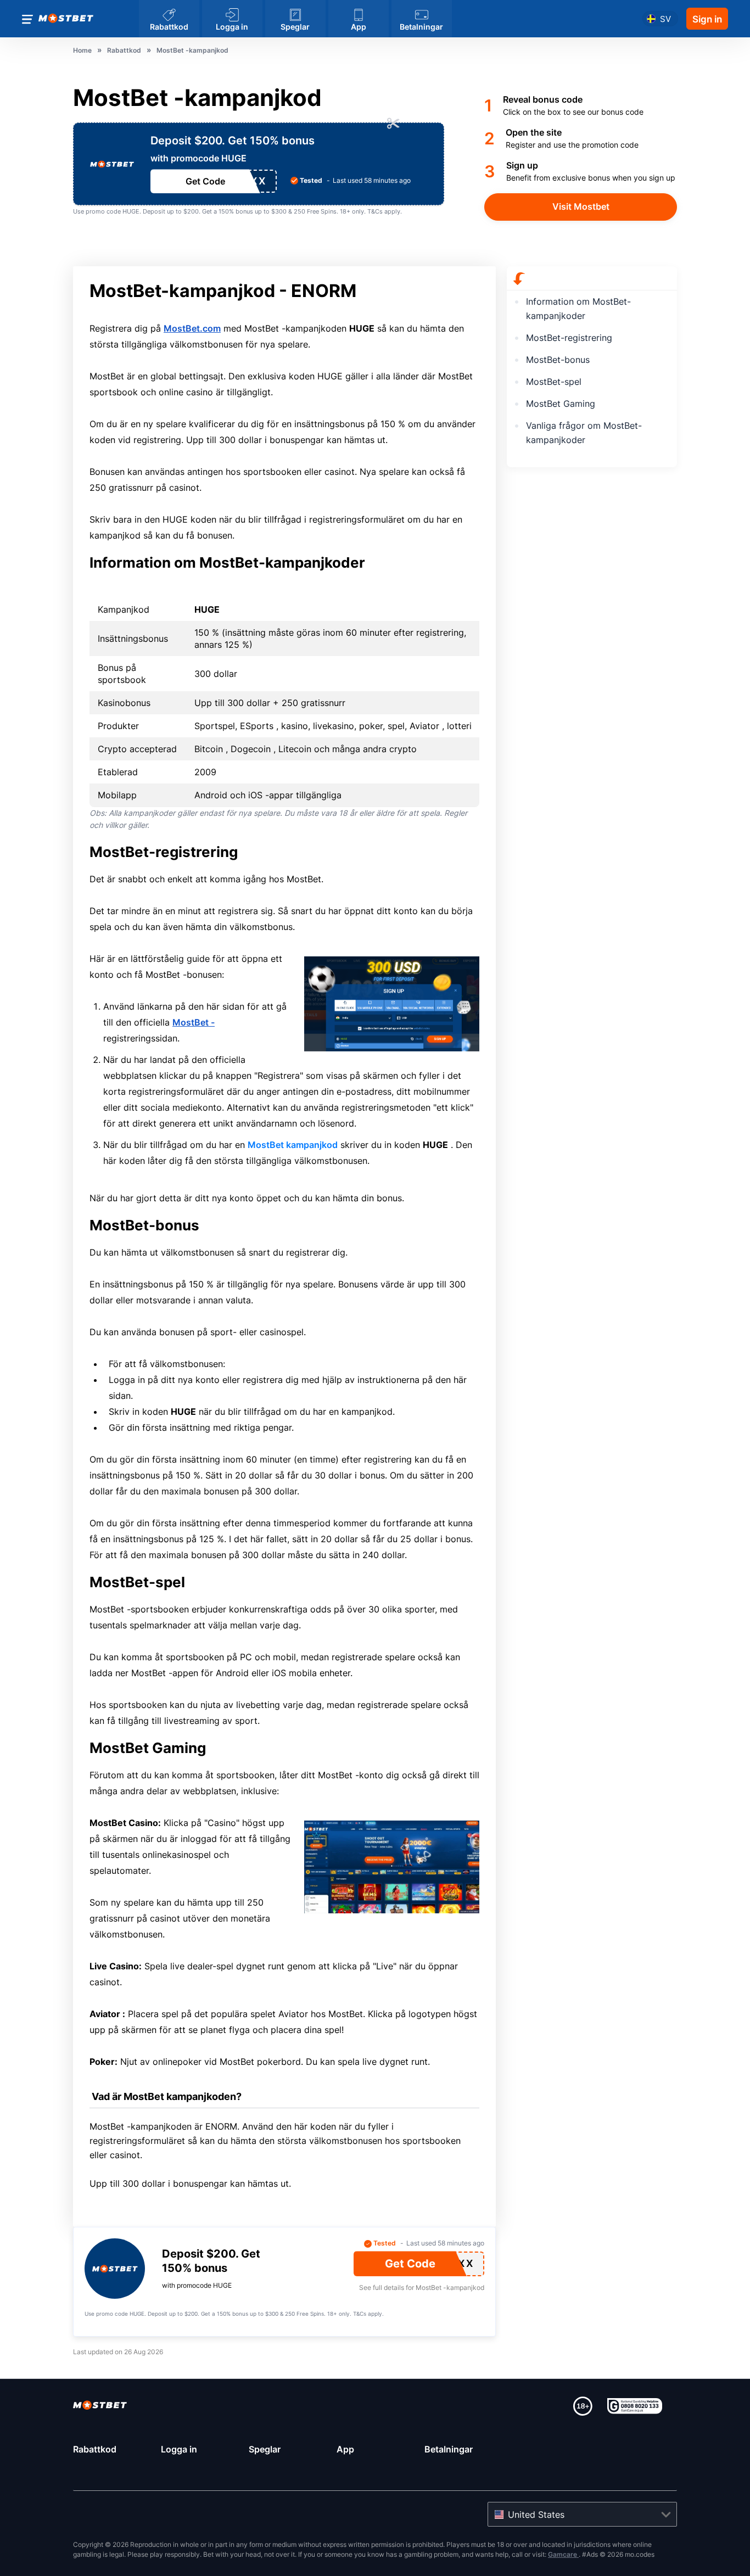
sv (665, 19)
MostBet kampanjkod (293, 1145)
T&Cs (375, 211)
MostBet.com (192, 328)
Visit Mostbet (581, 206)
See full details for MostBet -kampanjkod (422, 2287)
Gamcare (563, 2554)
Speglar (265, 2449)
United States (536, 2515)
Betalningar (449, 2449)
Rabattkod (95, 2449)
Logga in (179, 2449)
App (345, 2449)
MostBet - (194, 1022)
